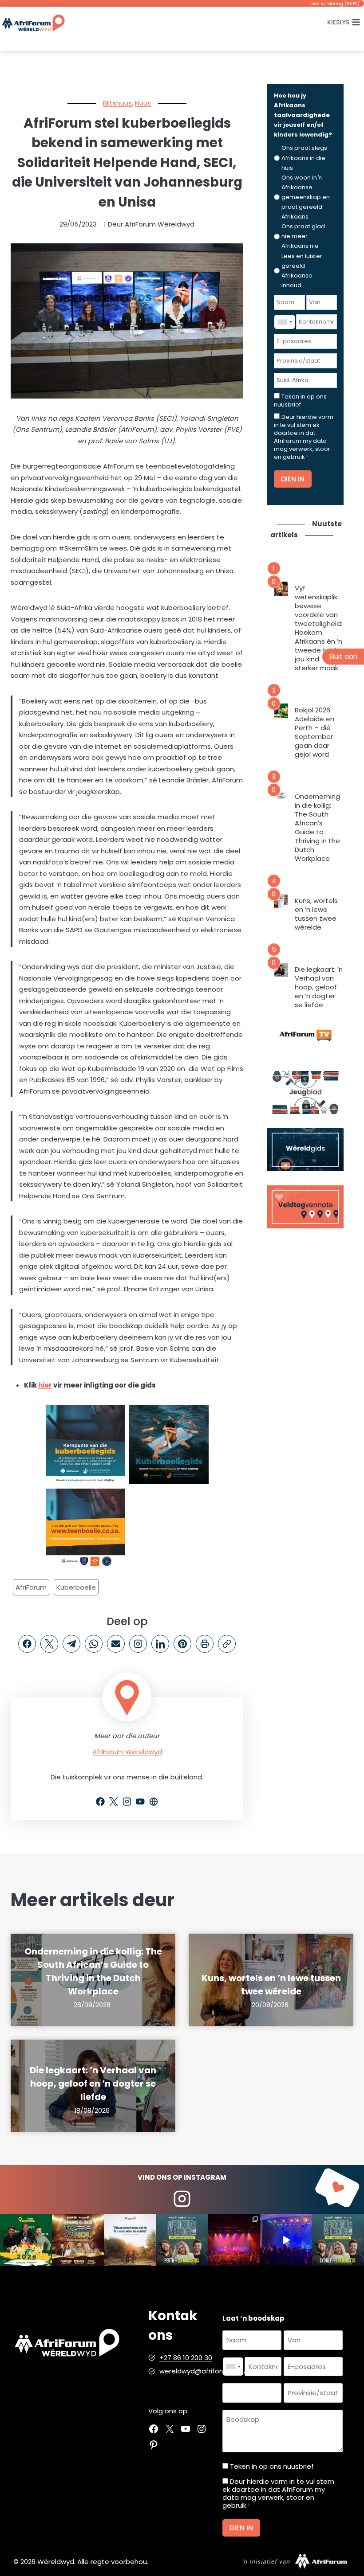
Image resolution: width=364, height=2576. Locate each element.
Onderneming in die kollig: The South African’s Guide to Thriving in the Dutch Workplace (317, 828)
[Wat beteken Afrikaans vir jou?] (130, 2240)
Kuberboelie (76, 1587)
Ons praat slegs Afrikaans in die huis (304, 158)
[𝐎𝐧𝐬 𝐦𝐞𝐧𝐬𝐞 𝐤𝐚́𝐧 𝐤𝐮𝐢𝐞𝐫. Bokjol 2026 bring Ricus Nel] (26, 2240)
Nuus (143, 103)
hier (45, 1385)
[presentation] (281, 589)
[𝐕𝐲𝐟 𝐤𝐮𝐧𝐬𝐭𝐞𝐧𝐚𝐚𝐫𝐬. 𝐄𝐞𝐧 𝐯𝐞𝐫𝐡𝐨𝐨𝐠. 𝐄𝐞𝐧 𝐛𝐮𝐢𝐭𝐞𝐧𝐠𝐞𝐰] (78, 2240)
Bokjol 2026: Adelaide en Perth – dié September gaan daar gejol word (315, 732)
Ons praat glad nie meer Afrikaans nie (303, 236)
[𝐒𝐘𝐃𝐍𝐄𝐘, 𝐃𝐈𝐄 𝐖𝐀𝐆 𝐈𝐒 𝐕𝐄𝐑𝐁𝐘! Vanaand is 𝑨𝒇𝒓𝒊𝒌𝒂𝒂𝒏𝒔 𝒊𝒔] (338, 2240)
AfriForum (31, 1587)
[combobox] (285, 322)
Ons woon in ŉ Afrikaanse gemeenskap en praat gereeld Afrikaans (306, 197)
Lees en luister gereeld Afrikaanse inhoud (302, 271)
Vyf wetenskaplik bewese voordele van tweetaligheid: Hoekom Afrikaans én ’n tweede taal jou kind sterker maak (318, 628)
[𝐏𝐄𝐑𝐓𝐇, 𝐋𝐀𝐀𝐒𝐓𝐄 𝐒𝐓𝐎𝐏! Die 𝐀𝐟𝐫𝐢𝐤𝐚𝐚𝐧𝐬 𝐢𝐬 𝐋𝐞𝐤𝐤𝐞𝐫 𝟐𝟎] (182, 2240)
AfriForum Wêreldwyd (127, 1752)
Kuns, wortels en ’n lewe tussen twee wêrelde (316, 914)
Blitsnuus (117, 103)
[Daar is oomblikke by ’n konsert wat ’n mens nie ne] (286, 2240)
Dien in (293, 479)
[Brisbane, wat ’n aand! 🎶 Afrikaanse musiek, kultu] (234, 2240)
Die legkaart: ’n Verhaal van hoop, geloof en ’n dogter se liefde (319, 987)
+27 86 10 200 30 (186, 2358)
